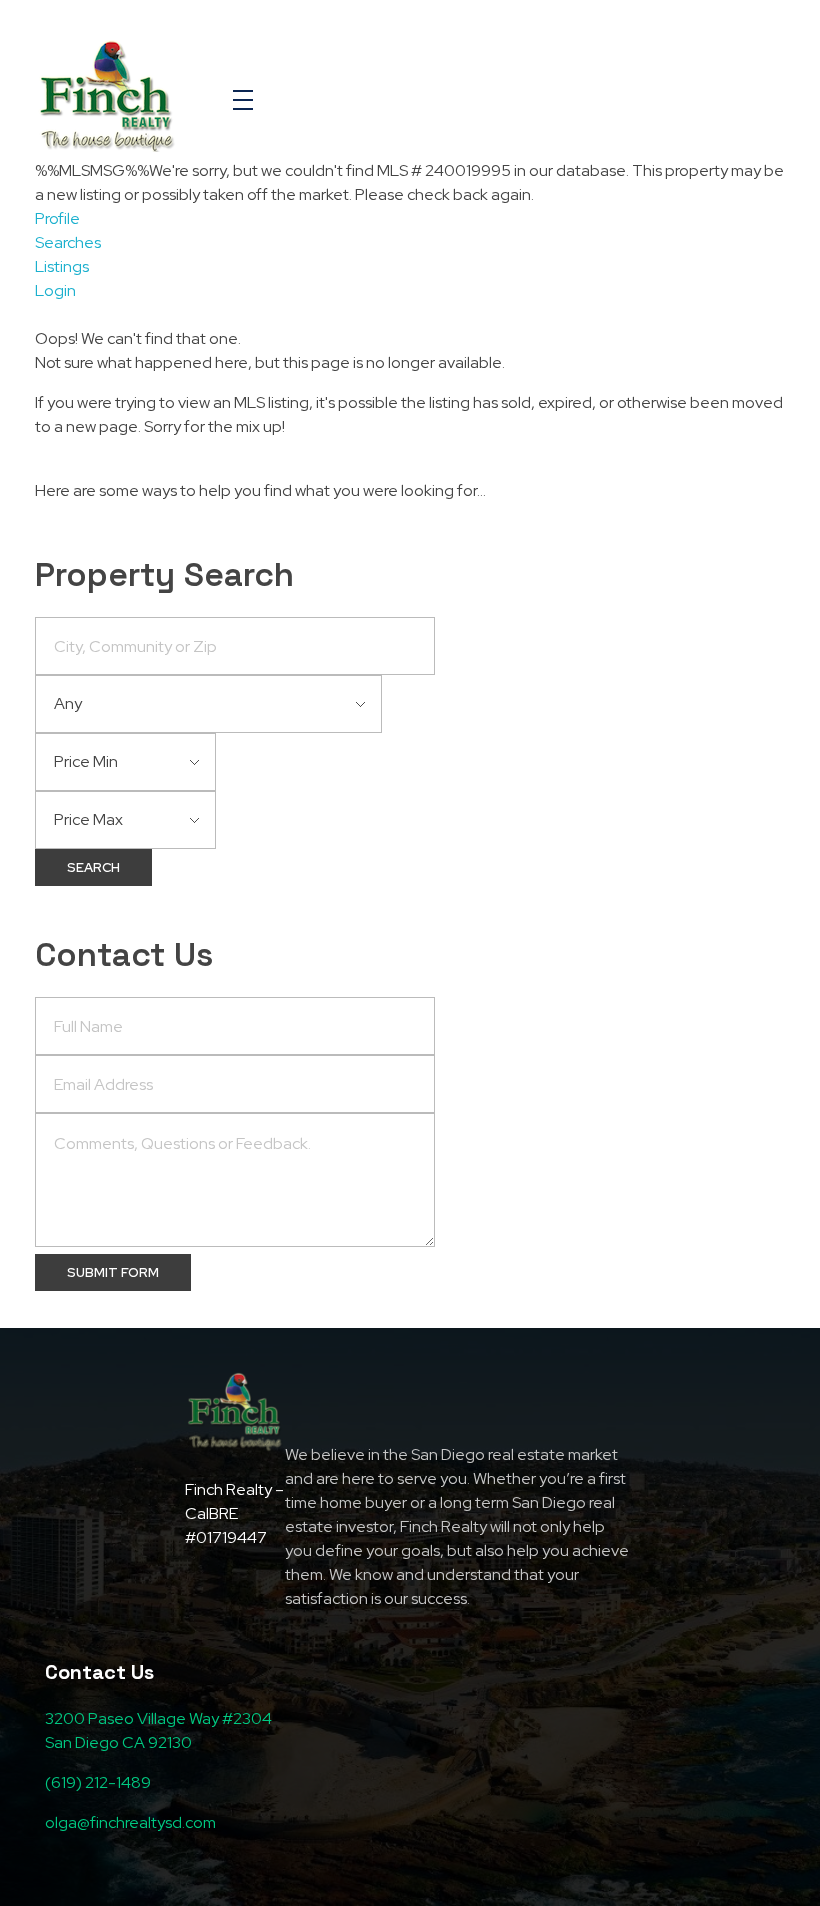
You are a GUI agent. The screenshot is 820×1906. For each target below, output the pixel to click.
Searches (68, 242)
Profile (57, 218)
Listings (62, 266)
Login (55, 290)
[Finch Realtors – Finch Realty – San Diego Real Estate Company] (106, 96)
